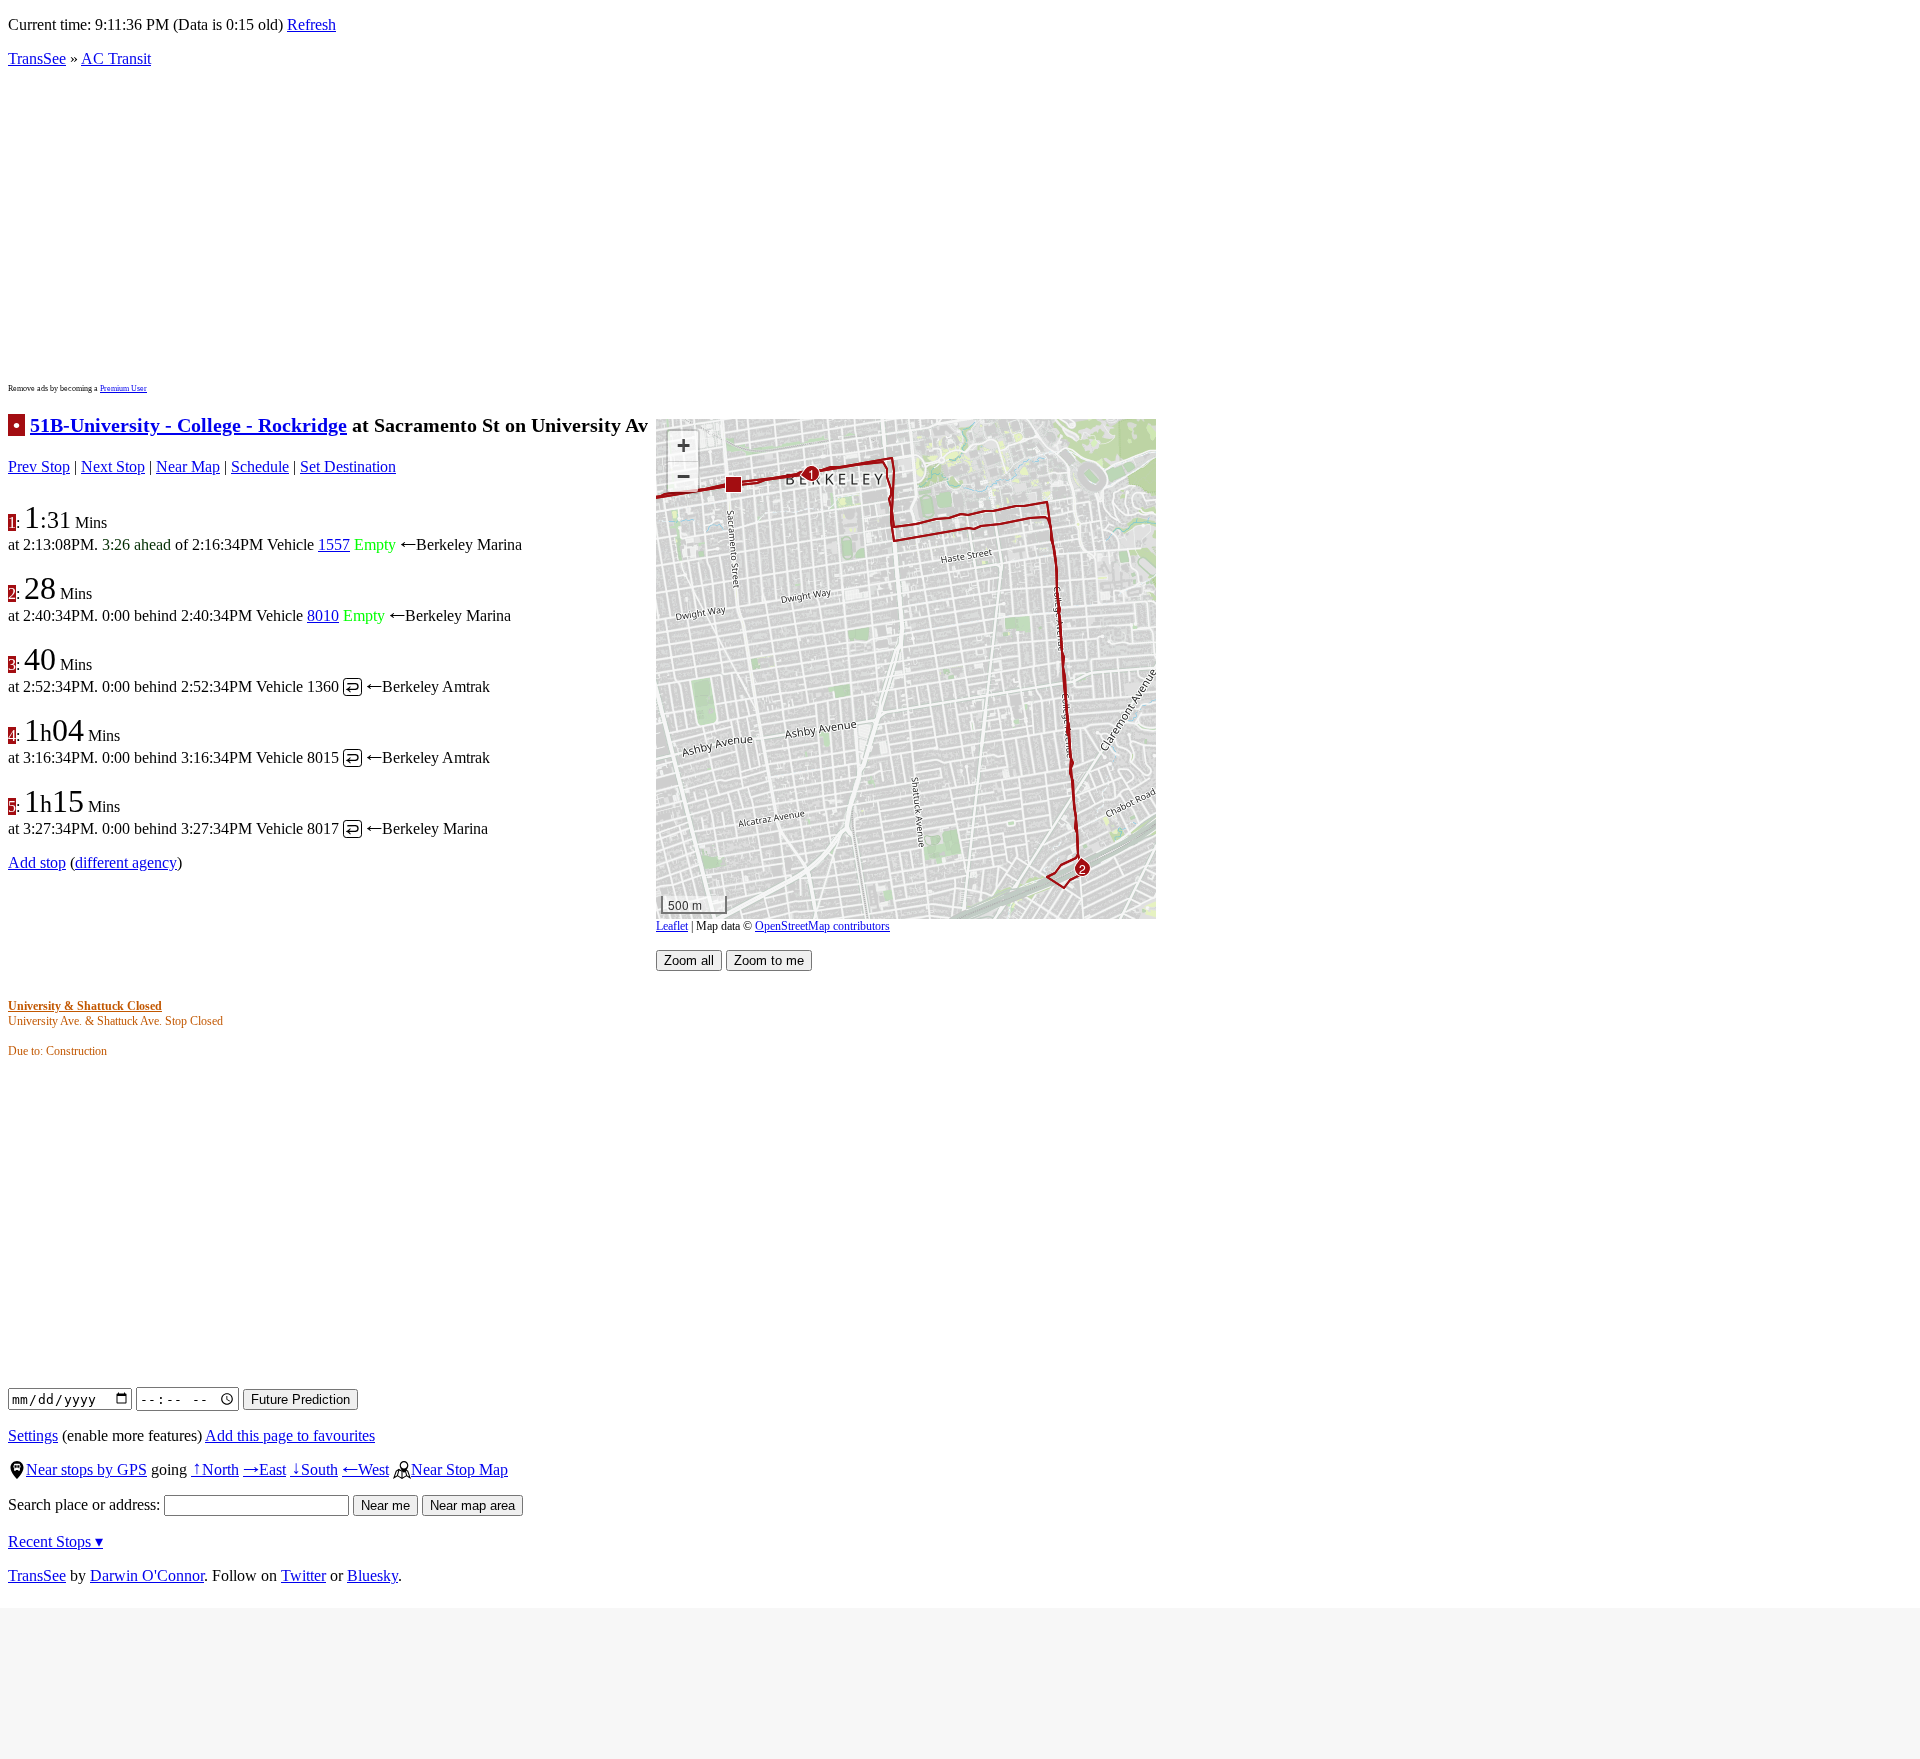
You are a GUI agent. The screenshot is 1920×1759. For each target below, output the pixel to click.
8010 (323, 615)
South (314, 1469)
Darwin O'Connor (147, 1575)
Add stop (37, 862)
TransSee (37, 58)
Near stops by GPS (86, 1469)
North (215, 1469)
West (365, 1469)
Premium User (123, 388)
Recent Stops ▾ (55, 1541)
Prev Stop (39, 466)
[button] (732, 483)
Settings (33, 1435)
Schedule (260, 466)
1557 (334, 544)
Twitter (303, 1575)
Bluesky (372, 1575)
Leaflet (672, 926)
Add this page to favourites (290, 1435)
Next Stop (113, 466)
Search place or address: (86, 1504)
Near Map (188, 466)
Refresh (311, 24)
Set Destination (348, 466)
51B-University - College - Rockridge (188, 425)
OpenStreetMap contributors (822, 926)
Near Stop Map (459, 1469)
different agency (126, 862)
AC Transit (116, 58)
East (264, 1469)
